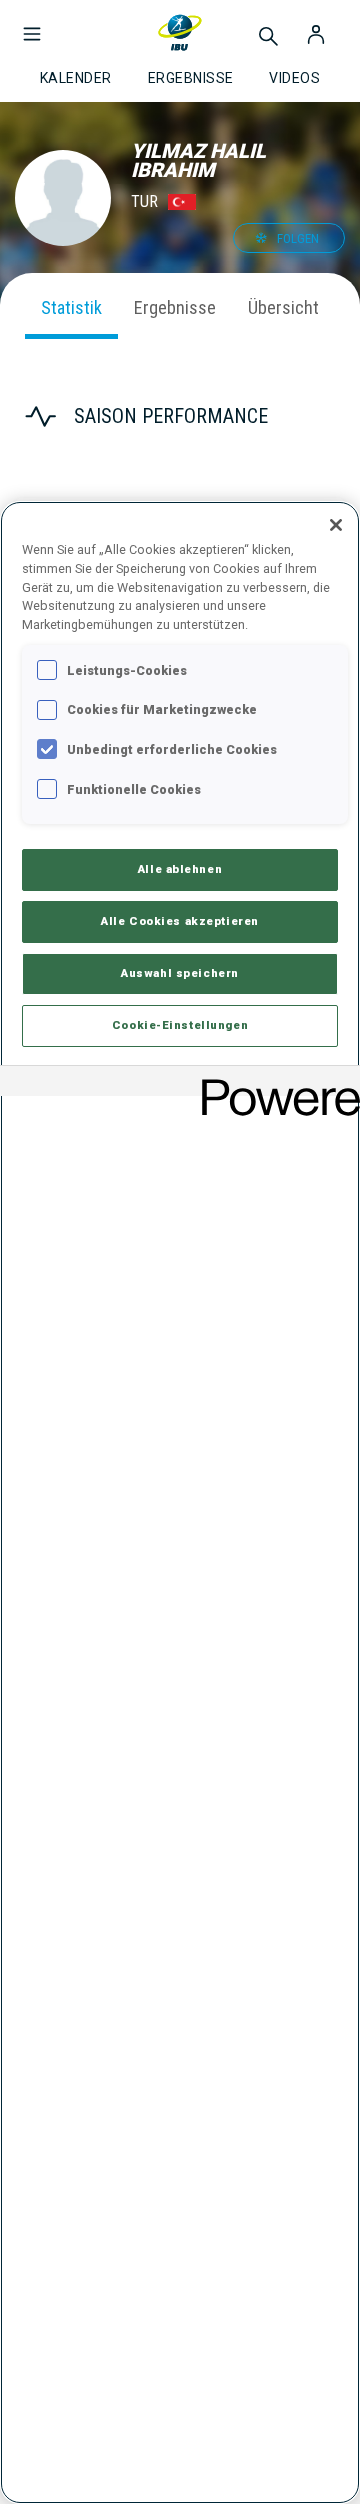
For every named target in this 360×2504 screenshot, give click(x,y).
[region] (180, 1502)
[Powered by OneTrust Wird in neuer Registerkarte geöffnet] (274, 1083)
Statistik (71, 307)
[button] (32, 24)
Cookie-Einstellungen (180, 1025)
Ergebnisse (175, 307)
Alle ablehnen (180, 869)
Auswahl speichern (180, 973)
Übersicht (283, 307)
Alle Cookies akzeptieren (180, 921)
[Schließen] (336, 525)
